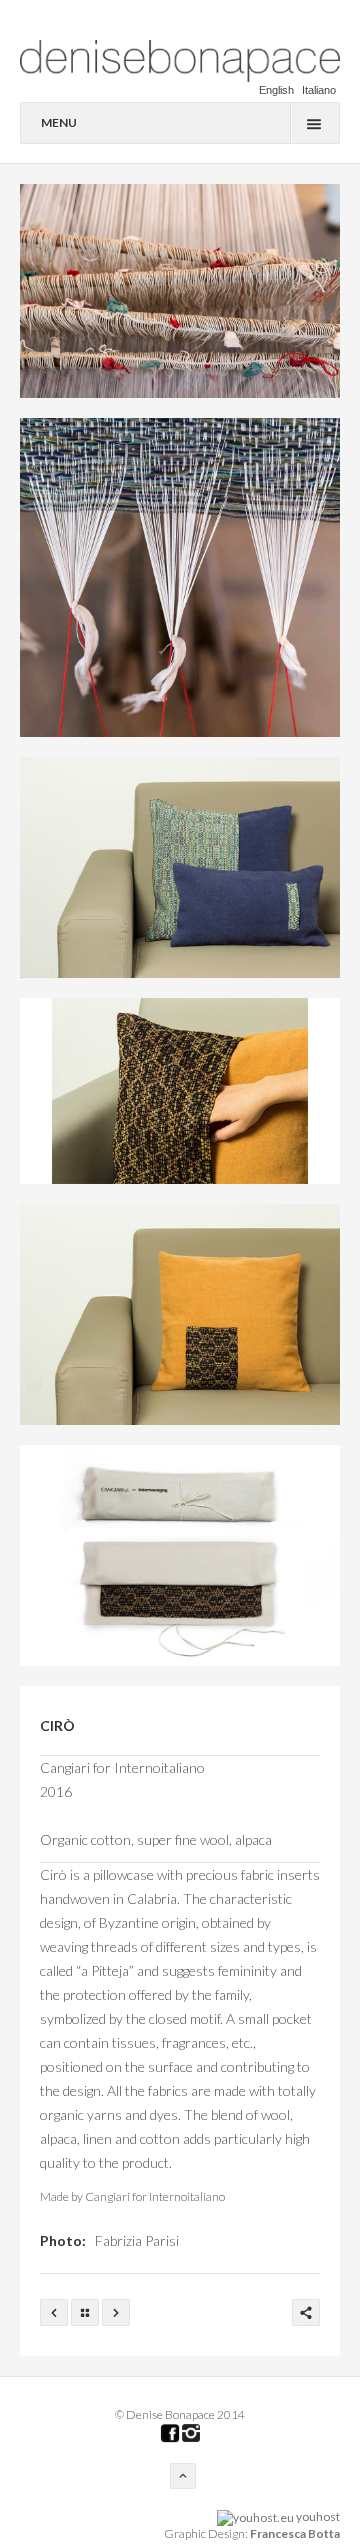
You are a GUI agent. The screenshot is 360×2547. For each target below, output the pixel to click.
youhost (317, 2516)
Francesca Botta (295, 2533)
